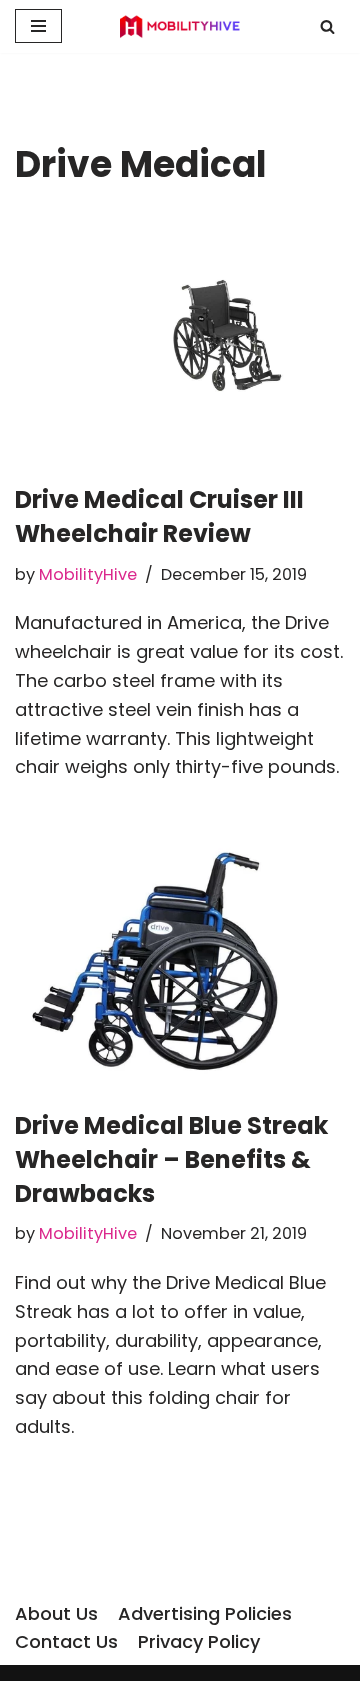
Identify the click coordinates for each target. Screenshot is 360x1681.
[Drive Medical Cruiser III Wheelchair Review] (180, 340)
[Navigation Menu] (38, 26)
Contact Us (66, 1641)
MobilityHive (88, 574)
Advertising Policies (205, 1613)
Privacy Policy (199, 1641)
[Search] (327, 26)
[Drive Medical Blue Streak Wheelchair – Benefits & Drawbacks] (180, 960)
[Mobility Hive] (180, 26)
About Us (56, 1613)
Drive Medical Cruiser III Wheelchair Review (159, 516)
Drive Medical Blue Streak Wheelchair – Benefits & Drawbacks (171, 1159)
